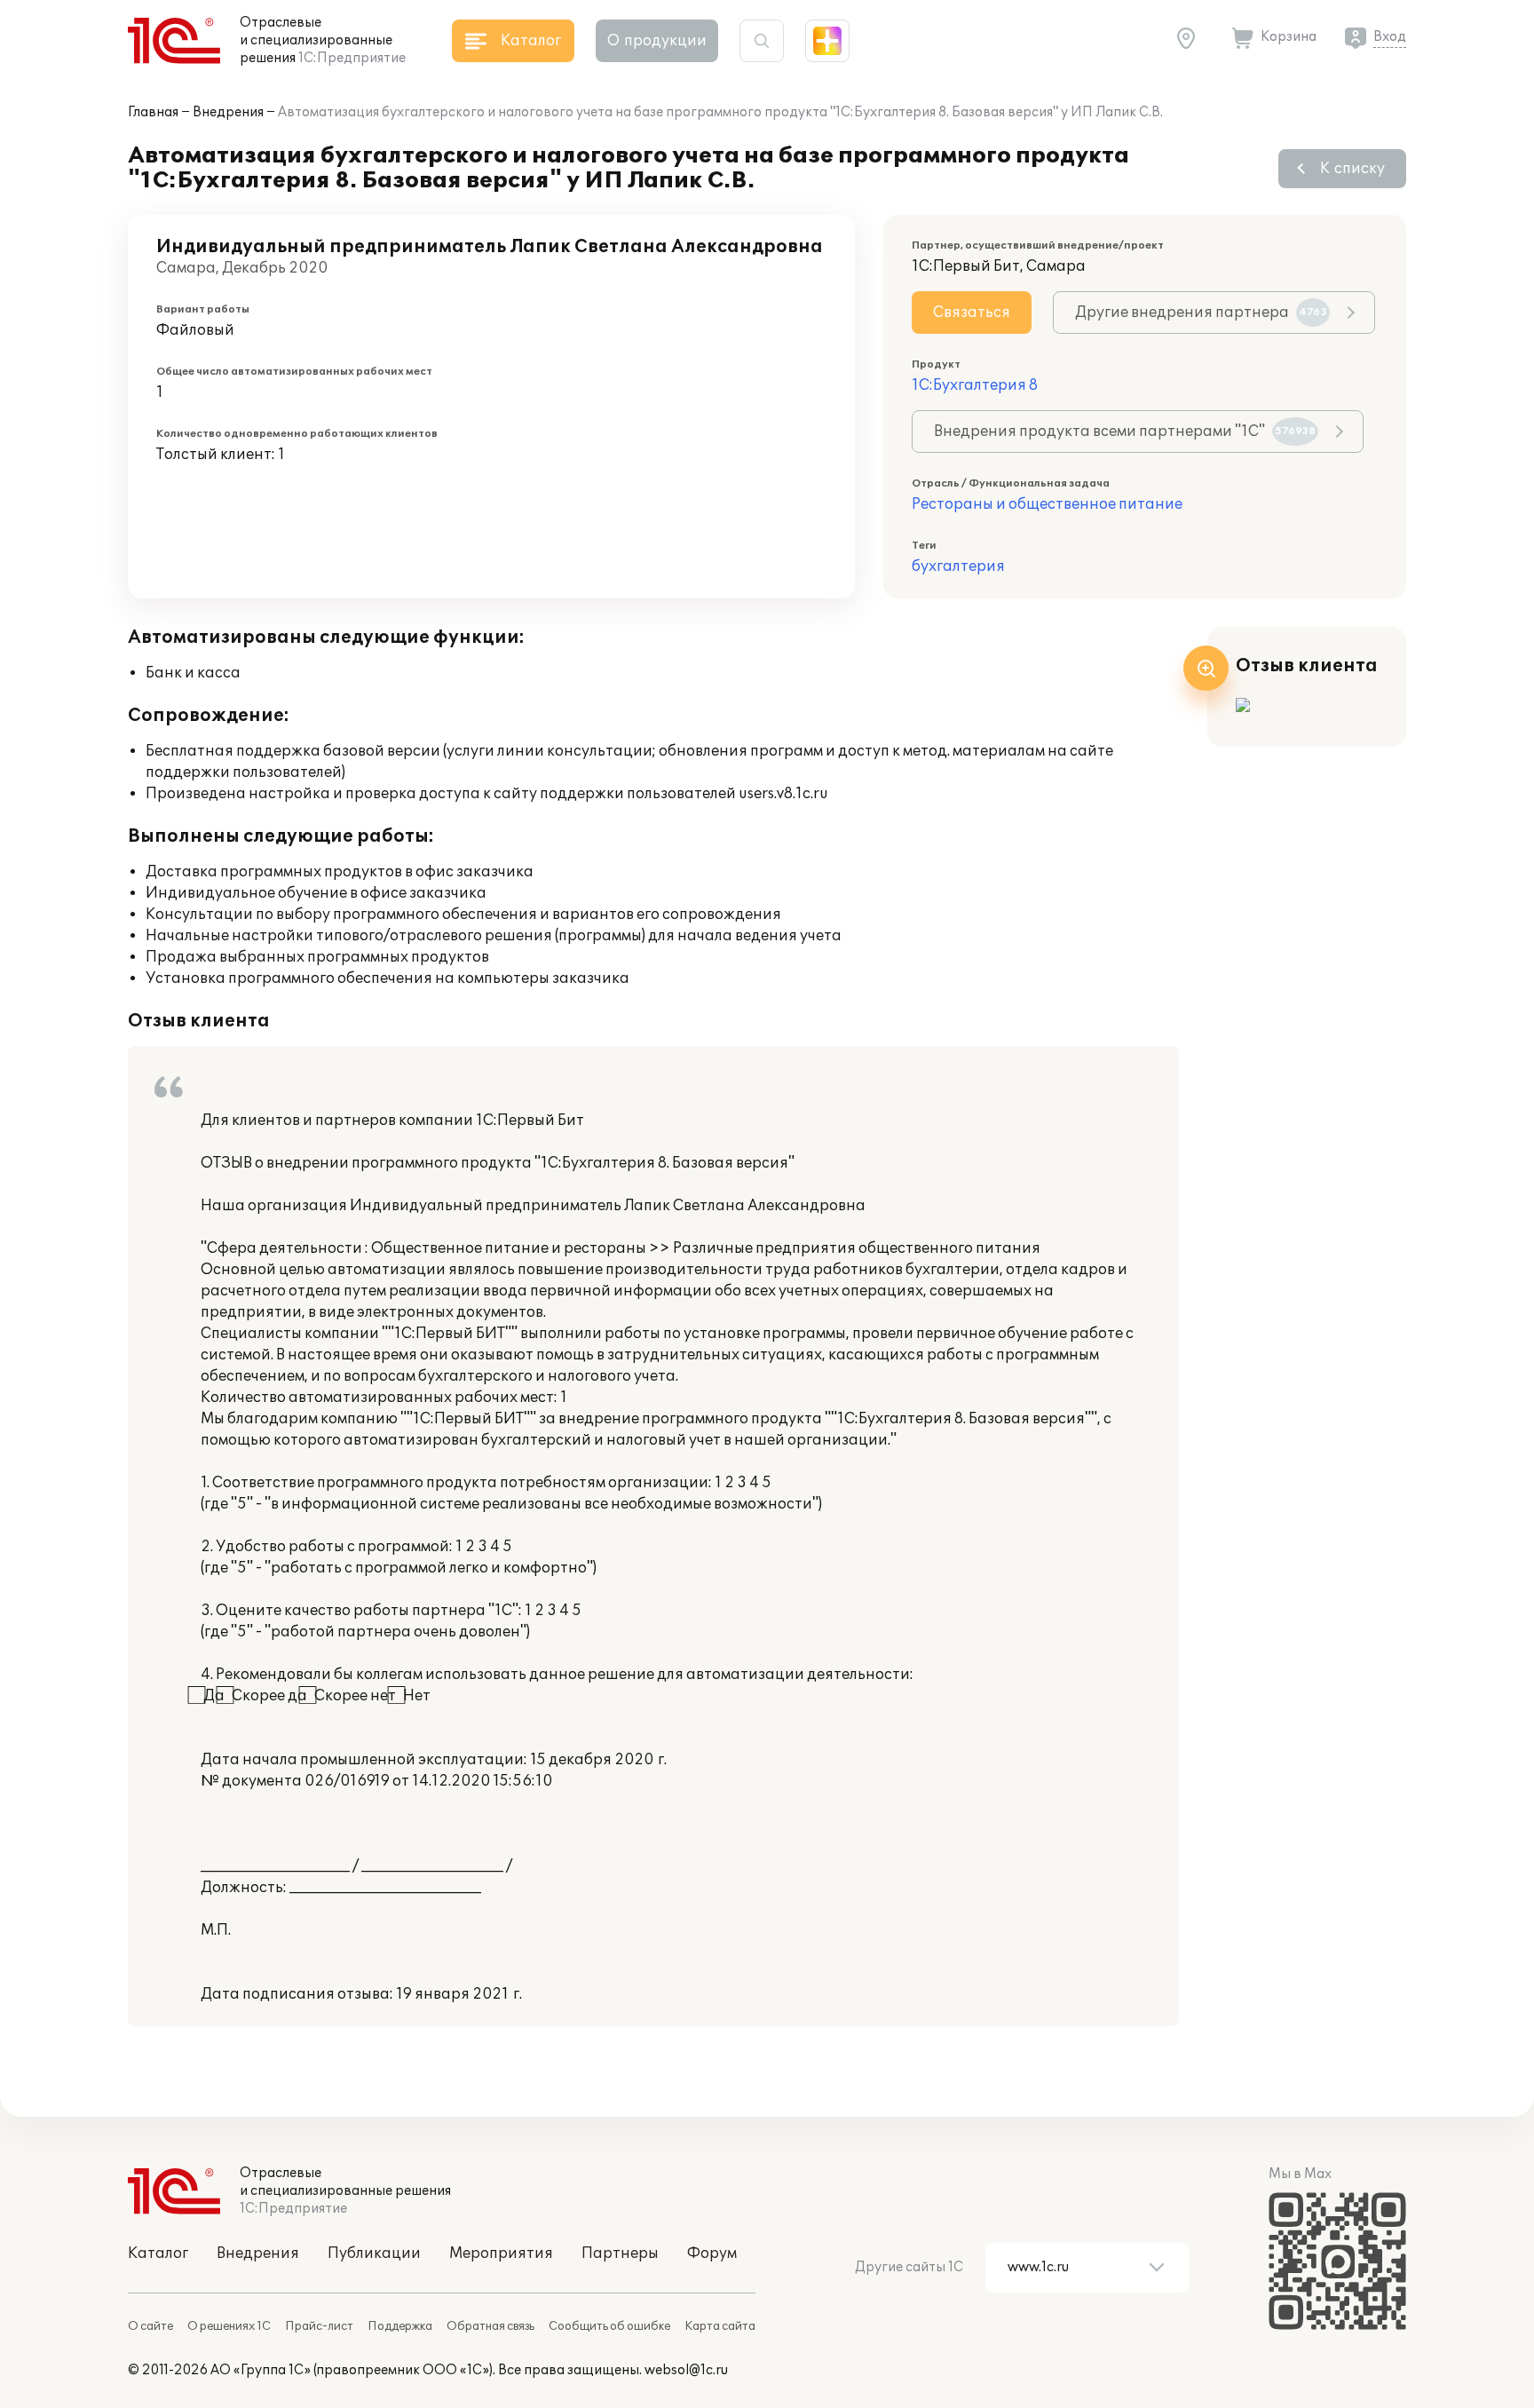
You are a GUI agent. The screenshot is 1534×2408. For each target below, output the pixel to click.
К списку (1352, 169)
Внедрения (228, 112)
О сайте (150, 2326)
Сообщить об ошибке (609, 2326)
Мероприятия (501, 2254)
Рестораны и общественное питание (1047, 504)
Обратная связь (490, 2326)
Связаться (972, 313)
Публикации (374, 2254)
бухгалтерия (958, 566)
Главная (153, 112)
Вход (1390, 37)
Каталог (158, 2254)
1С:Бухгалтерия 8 (975, 385)
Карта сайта (720, 2326)
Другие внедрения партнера (1201, 313)
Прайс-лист (319, 2326)
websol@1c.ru (686, 2370)
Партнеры (620, 2254)
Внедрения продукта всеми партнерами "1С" (1125, 432)
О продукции (657, 41)
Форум (712, 2254)
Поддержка (400, 2326)
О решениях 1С (229, 2326)
